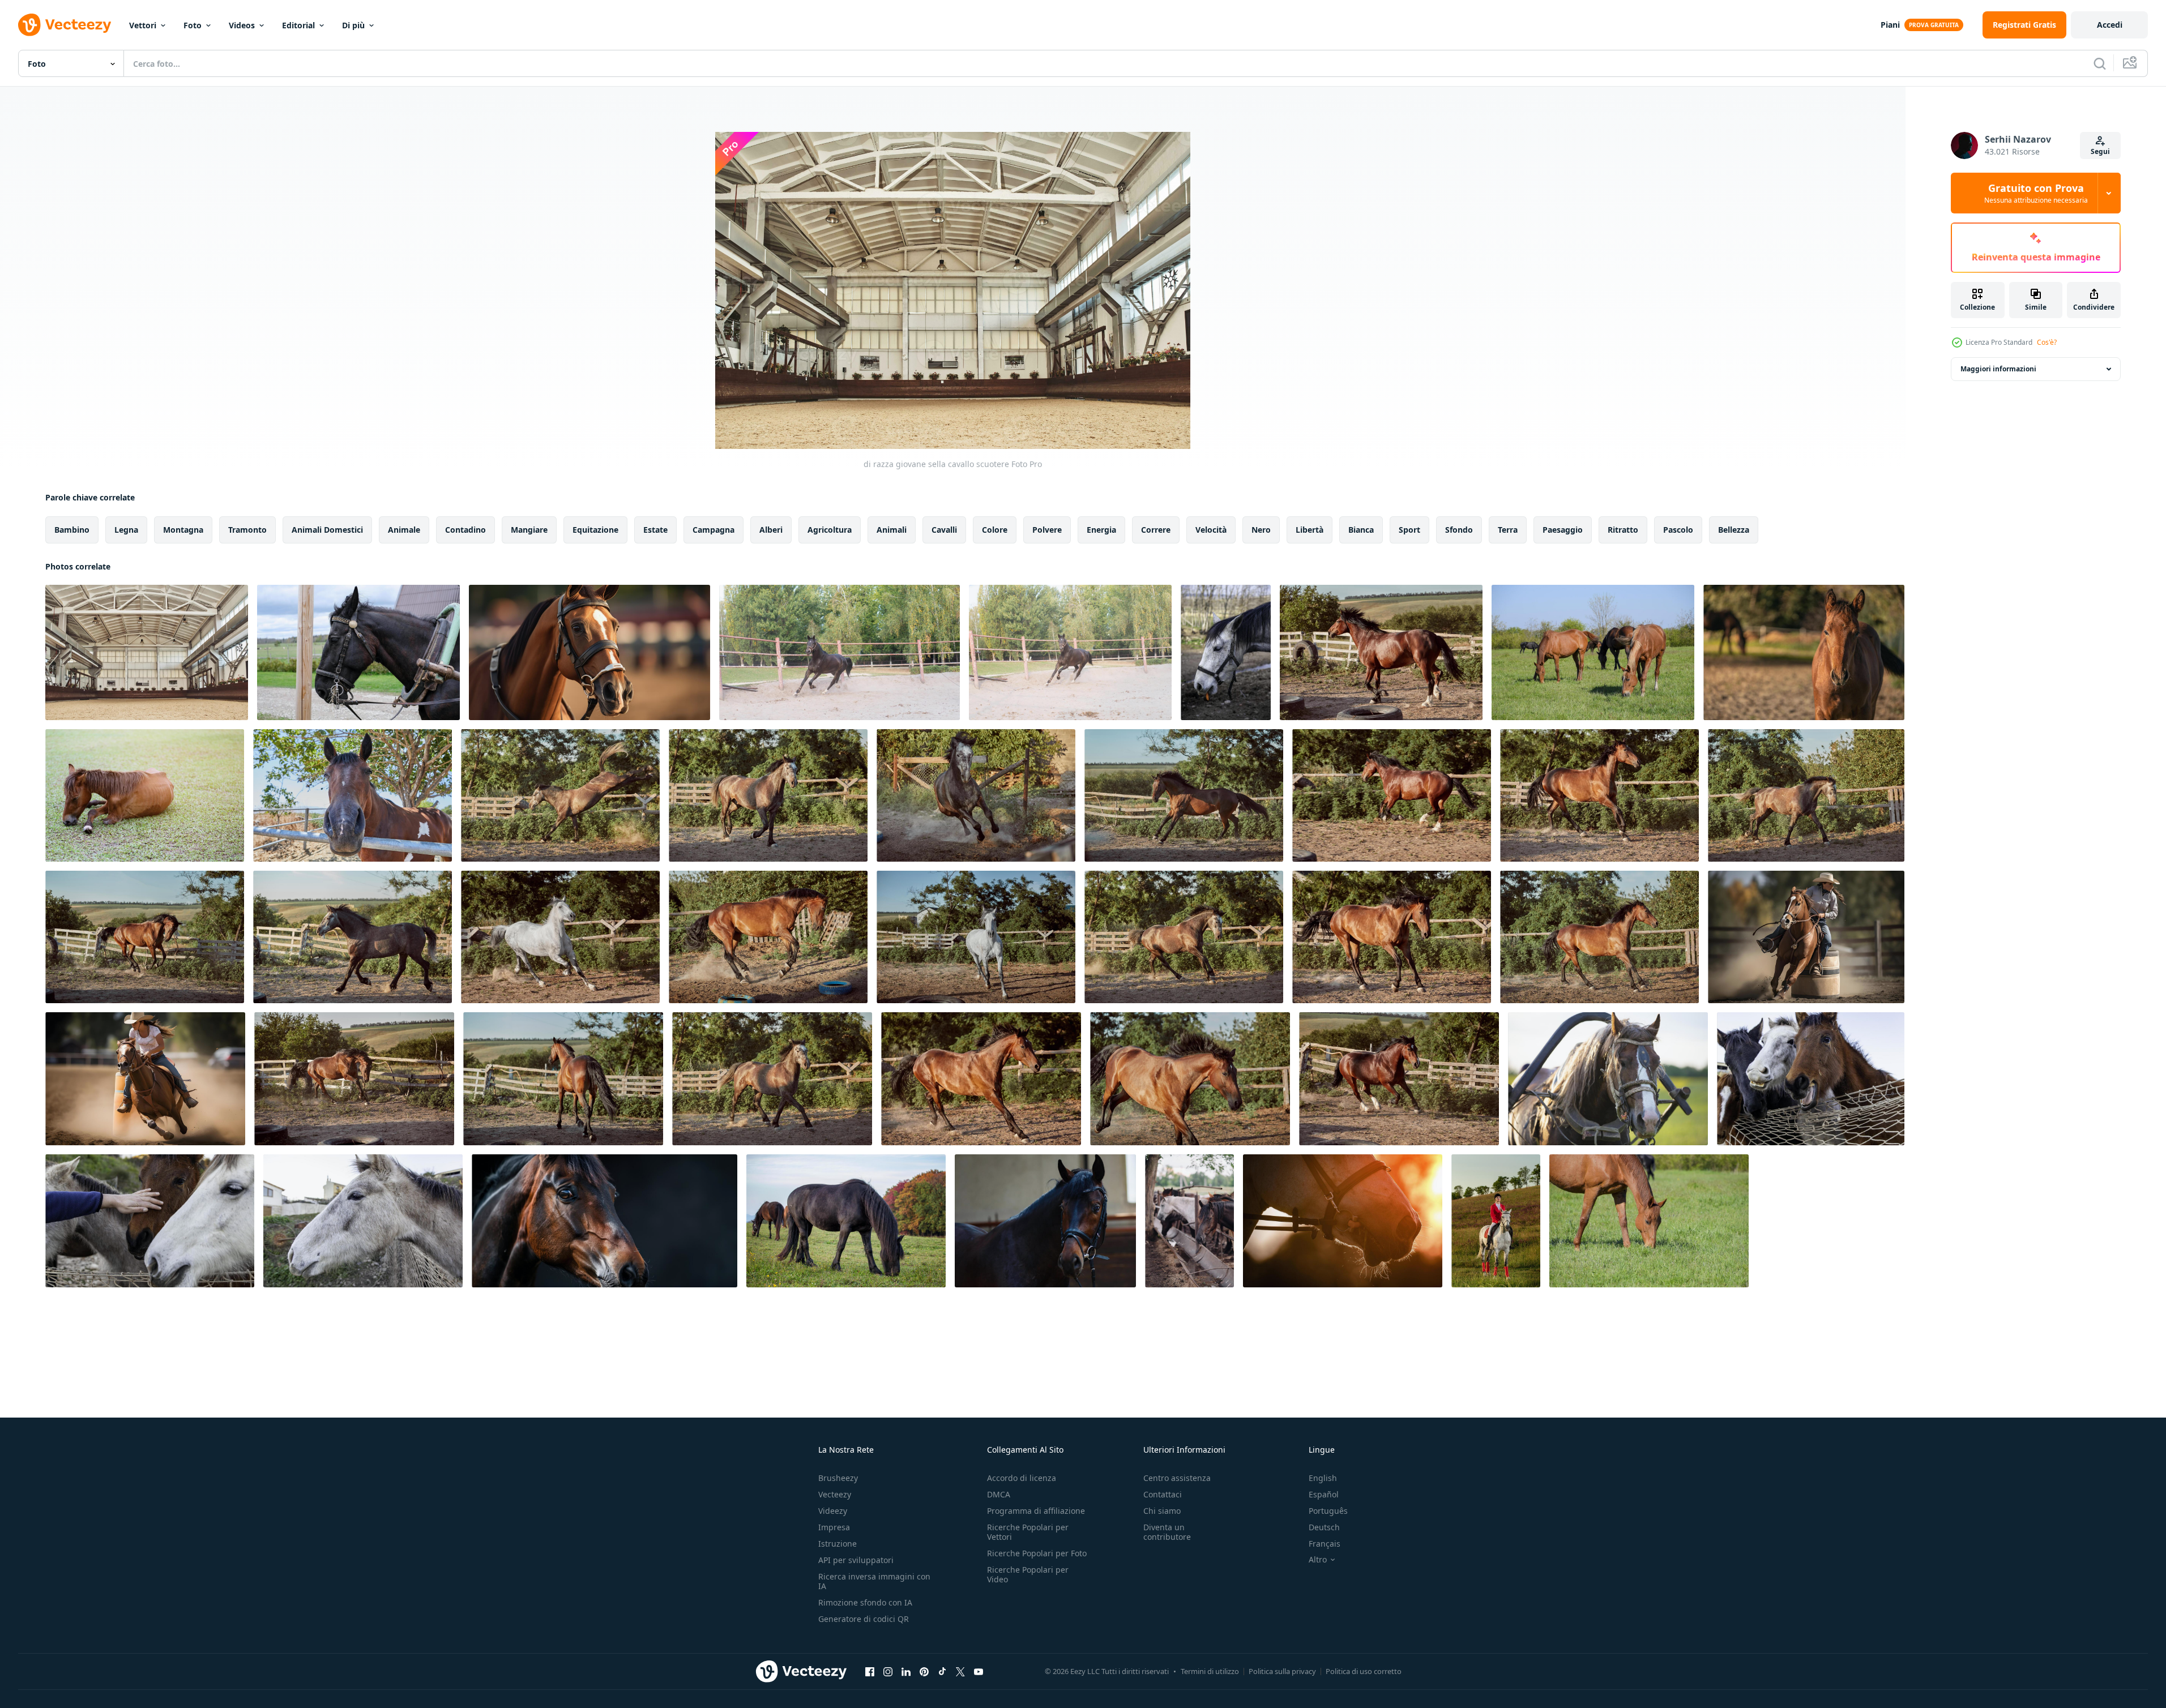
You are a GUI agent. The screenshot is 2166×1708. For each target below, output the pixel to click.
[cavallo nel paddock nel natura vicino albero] (353, 795)
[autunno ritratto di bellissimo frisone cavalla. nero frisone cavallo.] (846, 1221)
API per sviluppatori (856, 1560)
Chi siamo (1162, 1511)
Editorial (298, 25)
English (1323, 1478)
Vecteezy (835, 1494)
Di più (353, 25)
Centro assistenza (1177, 1478)
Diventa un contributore (1167, 1532)
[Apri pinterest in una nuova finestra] (924, 1671)
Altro (1318, 1560)
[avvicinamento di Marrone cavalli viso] (604, 1221)
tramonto (247, 530)
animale (404, 530)
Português (1328, 1511)
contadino (465, 530)
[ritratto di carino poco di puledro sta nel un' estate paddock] (1804, 652)
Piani (1890, 25)
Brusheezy (838, 1478)
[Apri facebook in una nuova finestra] (870, 1671)
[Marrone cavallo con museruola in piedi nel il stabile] (1045, 1221)
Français (1325, 1544)
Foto (193, 25)
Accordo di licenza (1022, 1478)
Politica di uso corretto (1364, 1671)
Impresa (834, 1527)
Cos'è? (2047, 342)
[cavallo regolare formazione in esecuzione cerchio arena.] (840, 652)
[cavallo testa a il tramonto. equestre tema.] (1343, 1221)
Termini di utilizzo (1210, 1671)
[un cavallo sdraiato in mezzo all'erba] (145, 795)
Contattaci (1163, 1494)
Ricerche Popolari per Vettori (1028, 1532)
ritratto (1623, 530)
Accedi (2110, 25)
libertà (1310, 530)
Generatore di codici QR (864, 1619)
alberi (771, 530)
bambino (72, 530)
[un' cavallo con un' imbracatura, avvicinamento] (358, 652)
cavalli (944, 530)
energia (1101, 530)
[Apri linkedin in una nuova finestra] (906, 1671)
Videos (242, 25)
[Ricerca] (2100, 63)
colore (995, 530)
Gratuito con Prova (2036, 193)
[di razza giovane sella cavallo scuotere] (147, 652)
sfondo (1459, 530)
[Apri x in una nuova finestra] (960, 1671)
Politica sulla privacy (1282, 1671)
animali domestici (327, 530)
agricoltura (830, 530)
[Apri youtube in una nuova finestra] (979, 1671)
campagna (714, 530)
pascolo (1678, 530)
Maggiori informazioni (1998, 369)
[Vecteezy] (65, 25)
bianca (1361, 530)
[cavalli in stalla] (1811, 1079)
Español (1324, 1494)
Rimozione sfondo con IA (865, 1602)
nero (1261, 530)
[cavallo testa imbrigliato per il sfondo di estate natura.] (1608, 1079)
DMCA (999, 1494)
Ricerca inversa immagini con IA (874, 1581)
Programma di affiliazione (1036, 1511)
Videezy (833, 1511)
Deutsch (1324, 1527)
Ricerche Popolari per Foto (1037, 1553)
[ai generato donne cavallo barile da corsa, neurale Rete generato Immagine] (1806, 937)
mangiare (529, 530)
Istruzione (838, 1544)
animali (892, 530)
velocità (1211, 530)
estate (655, 530)
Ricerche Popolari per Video (1028, 1574)
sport (1409, 530)
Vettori (143, 25)
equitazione (595, 530)
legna (126, 530)
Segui (2100, 151)
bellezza (1734, 530)
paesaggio (1563, 530)
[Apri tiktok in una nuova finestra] (942, 1671)
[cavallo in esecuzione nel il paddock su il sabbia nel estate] (1381, 652)
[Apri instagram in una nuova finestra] (888, 1671)
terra (1508, 530)
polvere (1047, 530)
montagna (183, 530)
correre (1156, 530)
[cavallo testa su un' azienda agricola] (1226, 652)
